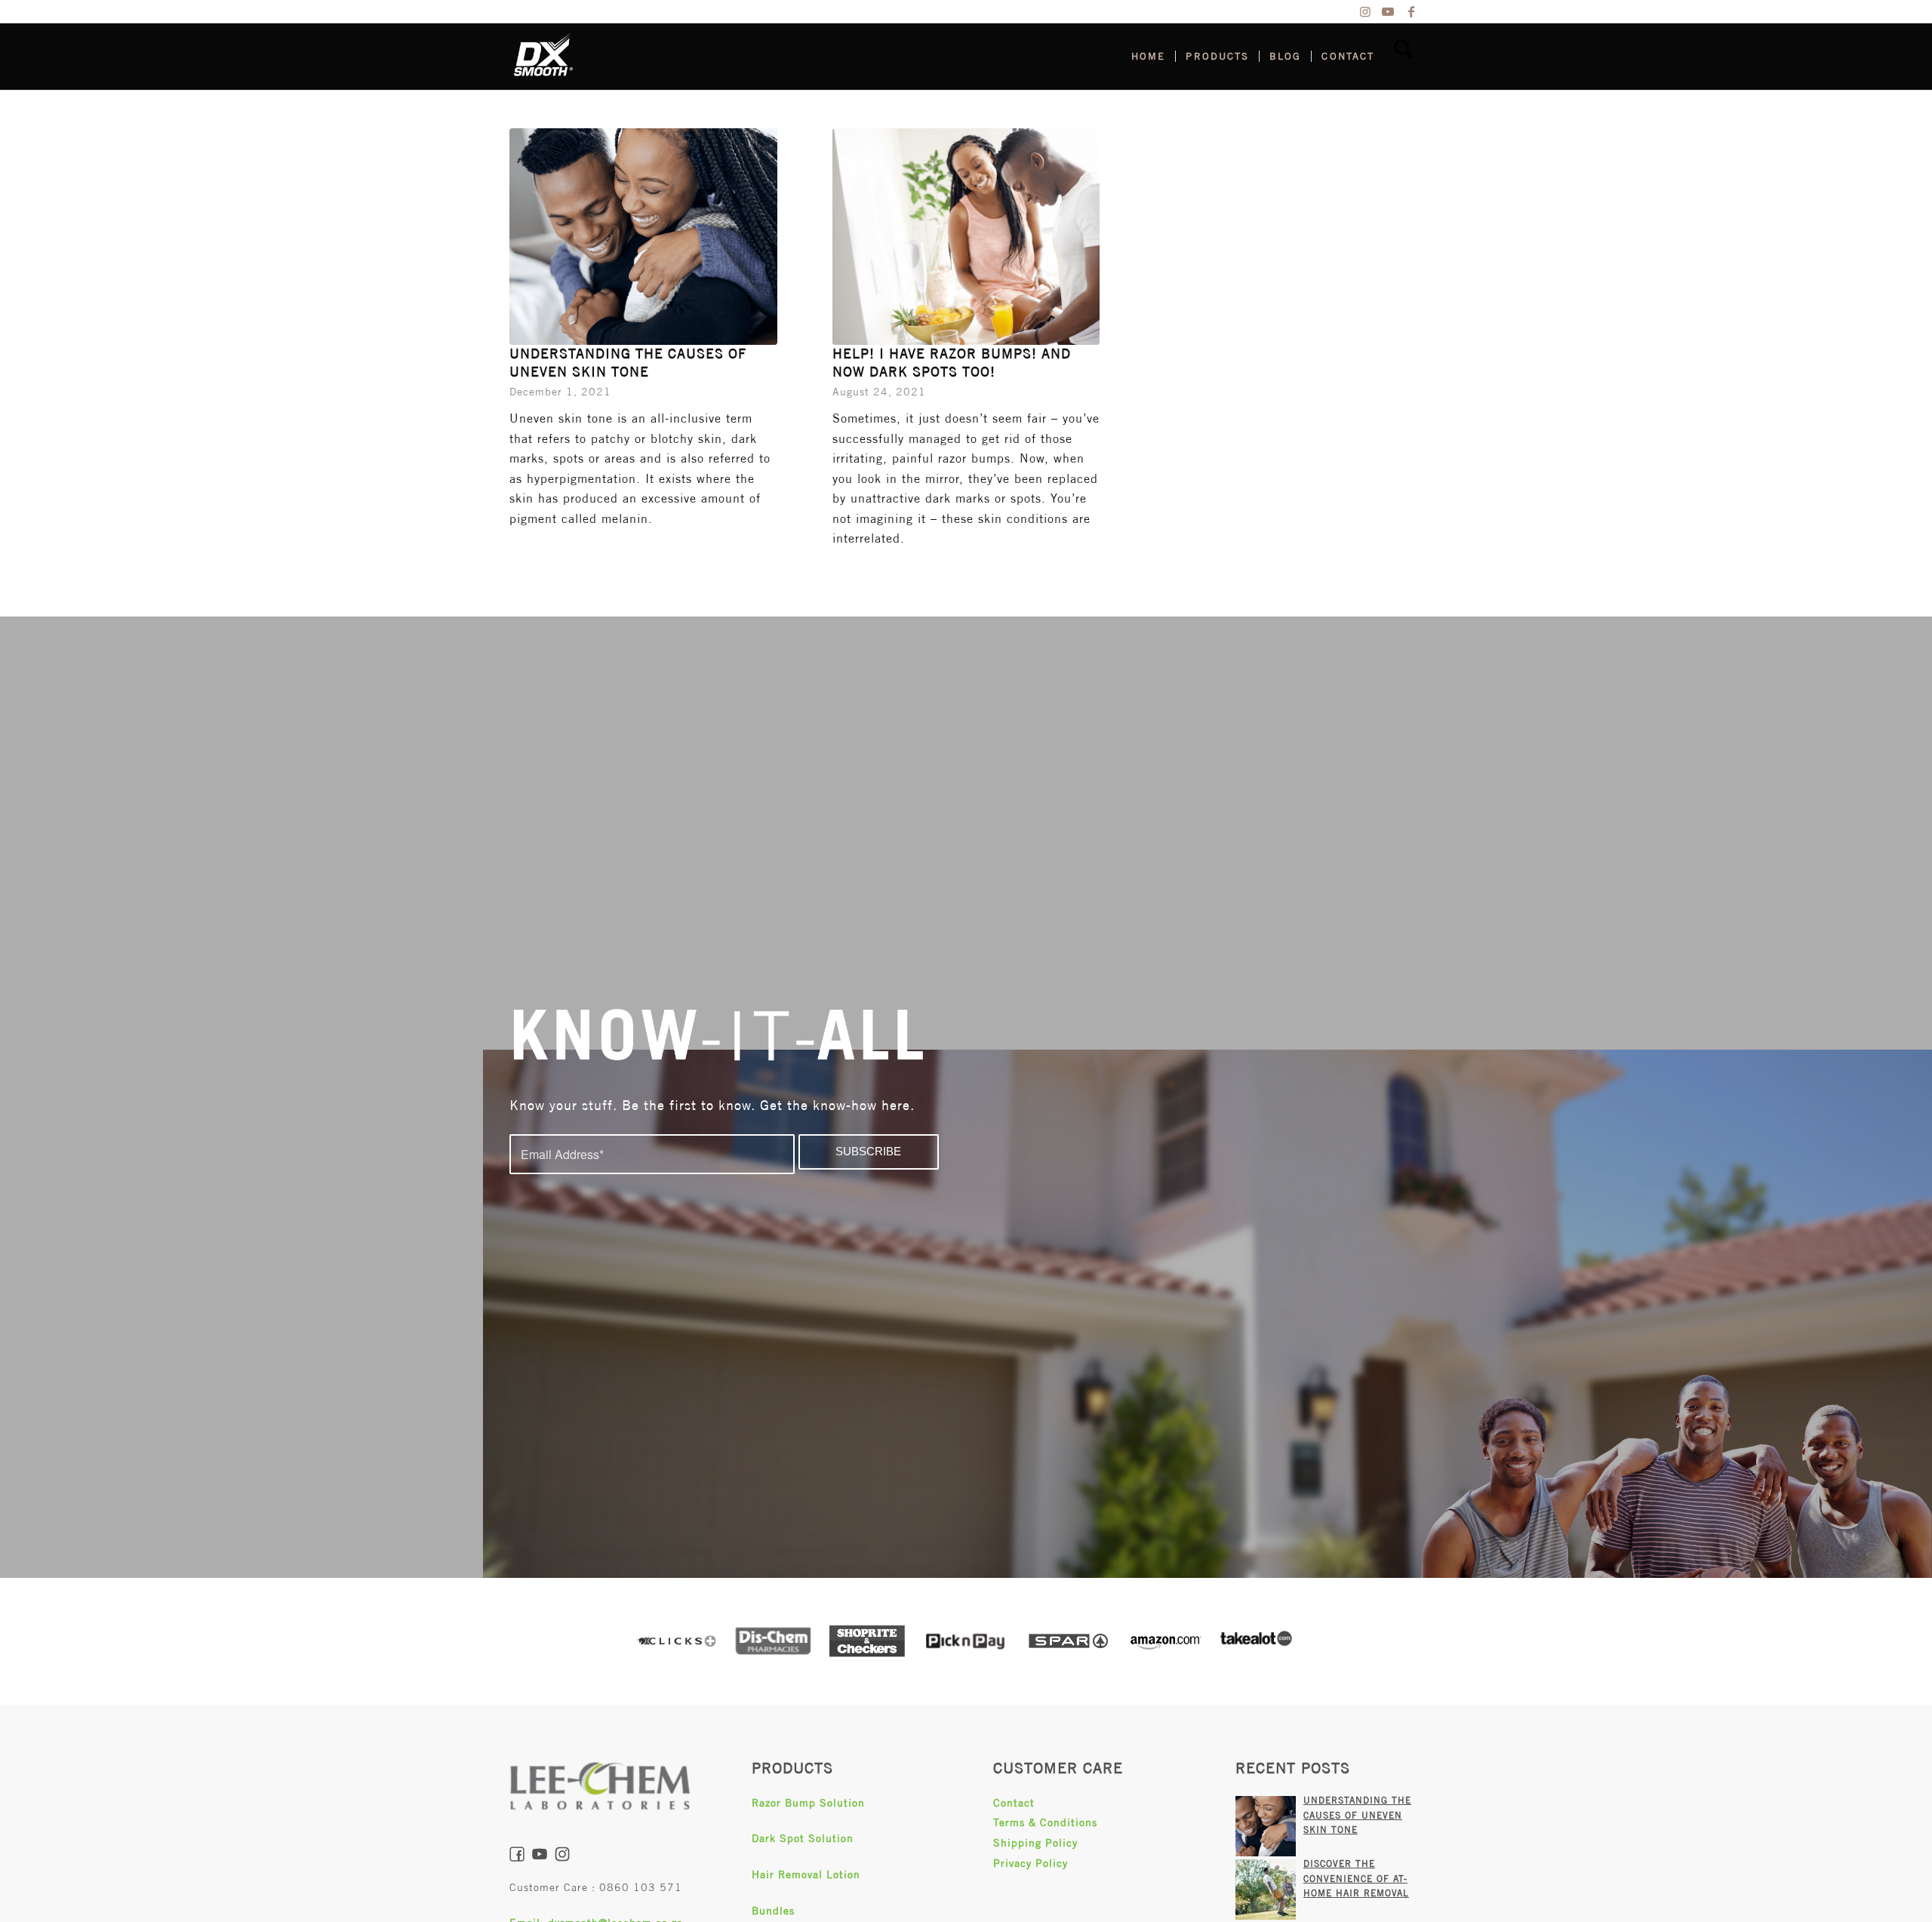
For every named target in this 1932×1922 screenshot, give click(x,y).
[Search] (1403, 57)
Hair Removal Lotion (806, 1874)
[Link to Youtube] (1388, 11)
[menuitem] (1148, 57)
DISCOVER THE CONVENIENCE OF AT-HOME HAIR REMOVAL (1356, 1879)
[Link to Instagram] (1366, 11)
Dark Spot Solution (803, 1838)
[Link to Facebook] (1411, 11)
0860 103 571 (641, 1887)
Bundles (773, 1911)
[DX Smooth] (543, 57)
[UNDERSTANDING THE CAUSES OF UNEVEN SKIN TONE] (643, 237)
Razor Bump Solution (808, 1803)
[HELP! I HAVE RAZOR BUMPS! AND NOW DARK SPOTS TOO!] (966, 237)
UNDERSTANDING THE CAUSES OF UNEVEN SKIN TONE (1357, 1815)
